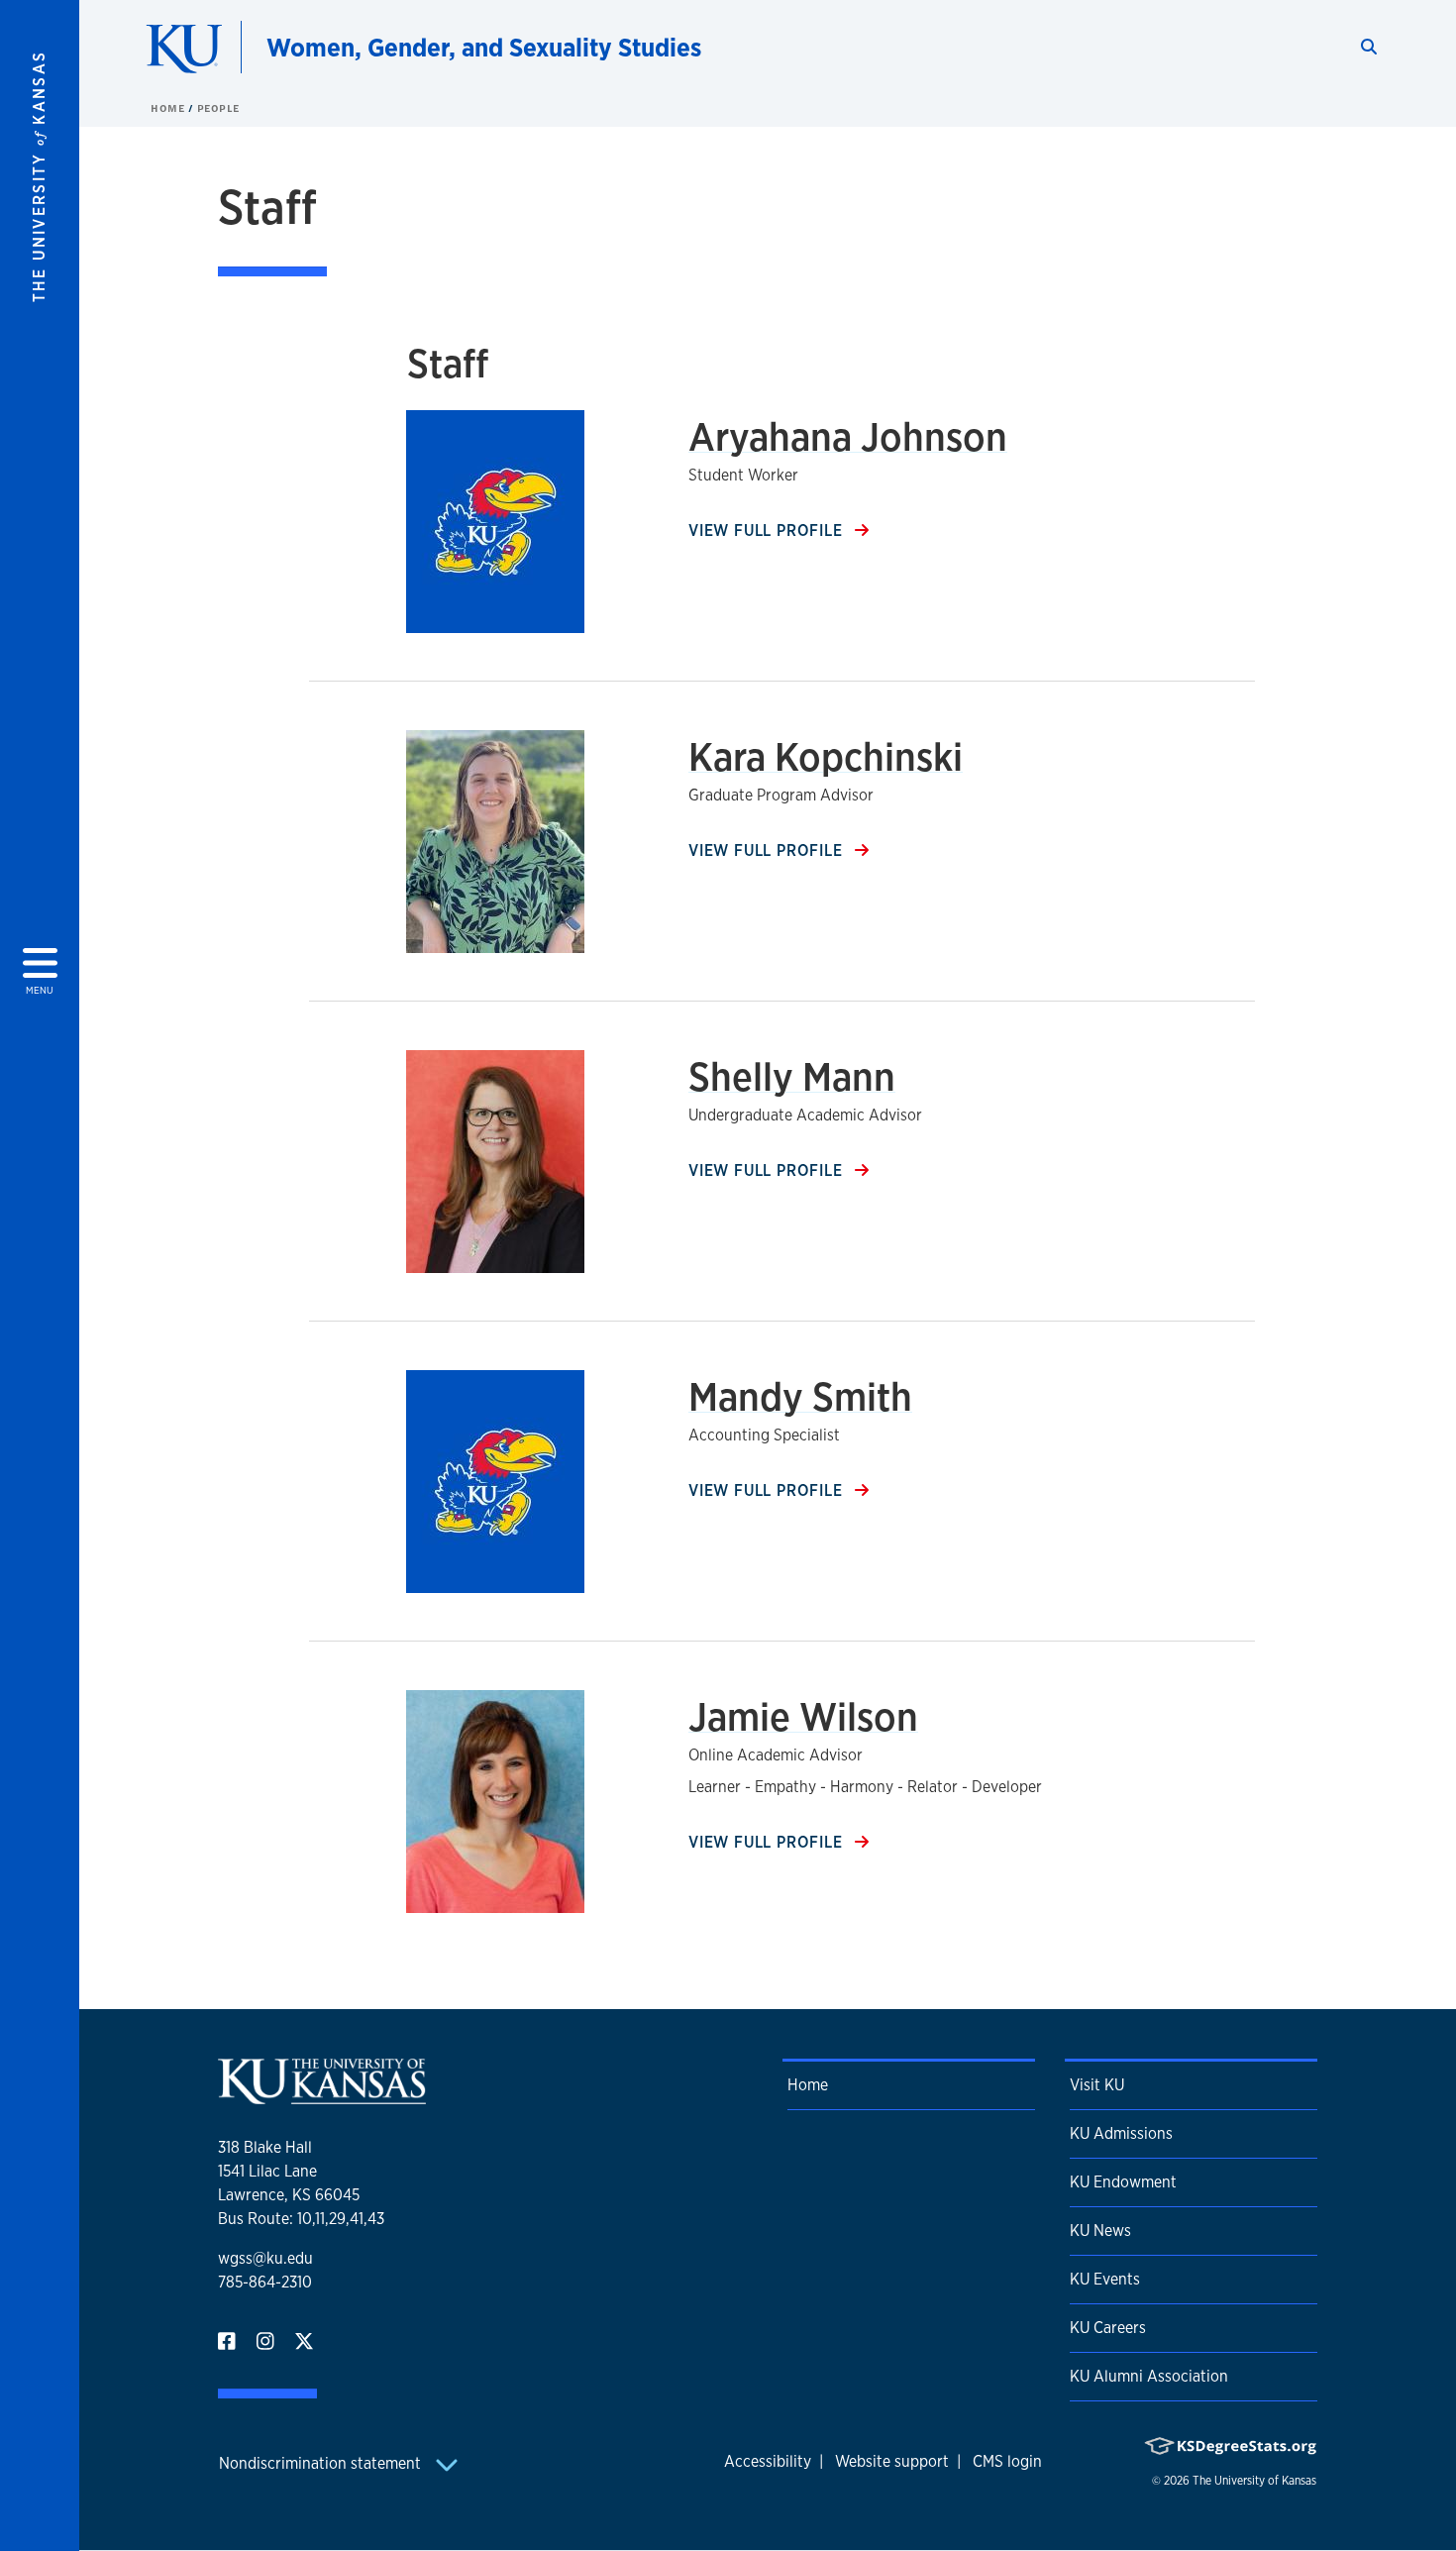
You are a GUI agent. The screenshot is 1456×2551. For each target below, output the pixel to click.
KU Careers (1108, 2328)
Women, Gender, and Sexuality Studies (484, 47)
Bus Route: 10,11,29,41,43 (301, 2219)
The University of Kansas (1254, 2481)
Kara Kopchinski (826, 756)
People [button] (218, 108)
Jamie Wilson (803, 1716)
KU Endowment (1123, 2182)
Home (169, 108)
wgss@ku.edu (265, 2258)
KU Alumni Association (1149, 2376)
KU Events (1105, 2279)
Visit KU (1097, 2085)
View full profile (768, 531)
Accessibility (768, 2461)
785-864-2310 (265, 2282)
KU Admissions (1121, 2133)
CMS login (1007, 2461)
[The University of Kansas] (322, 2096)
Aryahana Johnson (848, 436)
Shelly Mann (792, 1076)
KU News (1100, 2231)
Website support (892, 2461)
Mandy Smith (800, 1396)
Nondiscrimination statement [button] (322, 2463)
